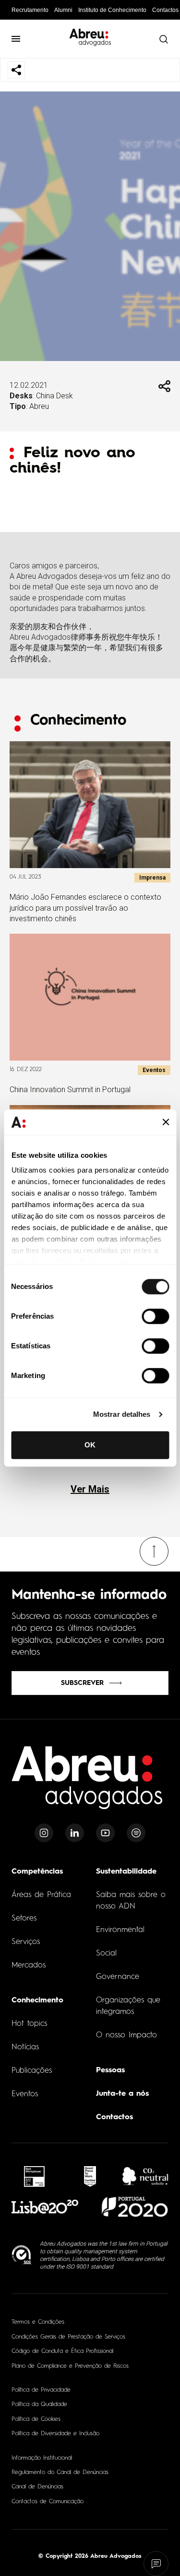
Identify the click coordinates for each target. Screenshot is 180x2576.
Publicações (32, 2071)
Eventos (154, 1070)
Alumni (63, 10)
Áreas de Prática (41, 1895)
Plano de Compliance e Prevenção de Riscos (70, 2366)
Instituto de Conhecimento (112, 10)
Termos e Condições (38, 2322)
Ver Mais (90, 1489)
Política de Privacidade (41, 2390)
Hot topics (29, 2024)
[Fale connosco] (156, 2564)
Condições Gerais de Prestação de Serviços (68, 2337)
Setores (24, 1919)
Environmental (120, 1930)
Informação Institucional (42, 2458)
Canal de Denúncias (37, 2487)
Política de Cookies (36, 2419)
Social (106, 1954)
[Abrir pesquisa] (163, 39)
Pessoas (110, 2070)
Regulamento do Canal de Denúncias (60, 2473)
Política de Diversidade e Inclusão (55, 2434)
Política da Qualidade (39, 2405)
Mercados (29, 1966)
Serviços (26, 1942)
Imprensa (152, 878)
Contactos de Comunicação (48, 2502)
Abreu (39, 406)
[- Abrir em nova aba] (35, 2176)
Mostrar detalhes (122, 1414)
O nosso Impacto (126, 2035)
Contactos (165, 10)
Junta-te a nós (122, 2094)
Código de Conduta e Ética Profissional (62, 2351)
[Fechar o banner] (166, 1122)
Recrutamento (30, 10)
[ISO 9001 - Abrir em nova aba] (22, 2255)
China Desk (54, 396)
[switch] (155, 1316)
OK (90, 1445)
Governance (118, 1977)
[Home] (87, 1783)
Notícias (25, 2047)
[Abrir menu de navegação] (16, 39)
